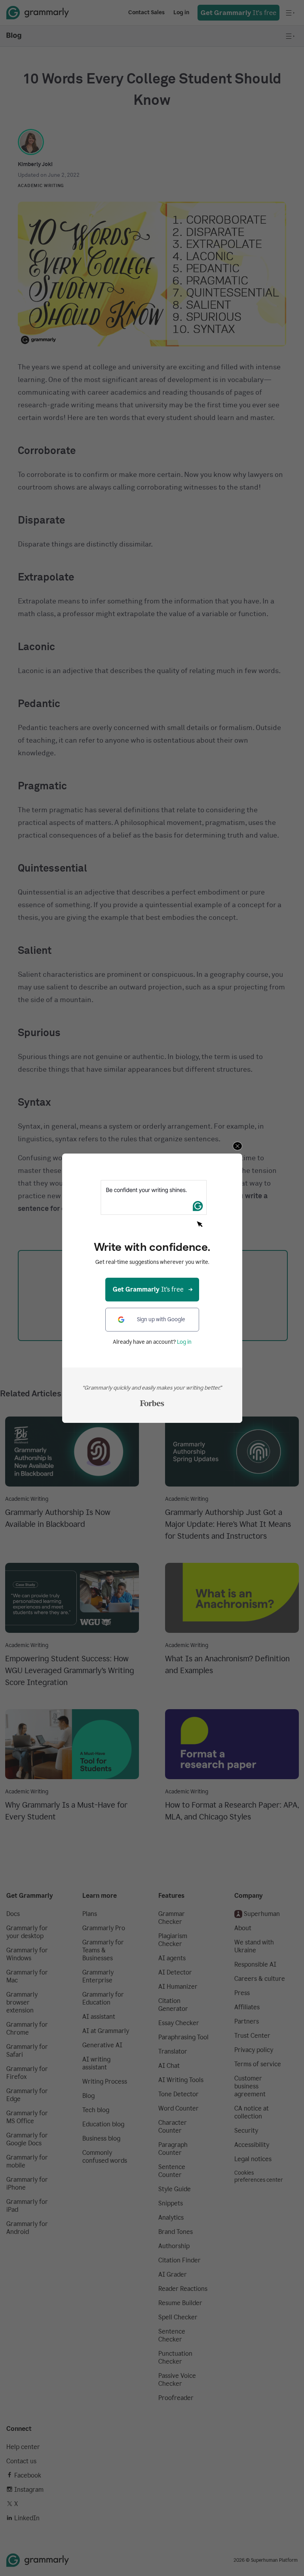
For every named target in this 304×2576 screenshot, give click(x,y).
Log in (184, 1342)
